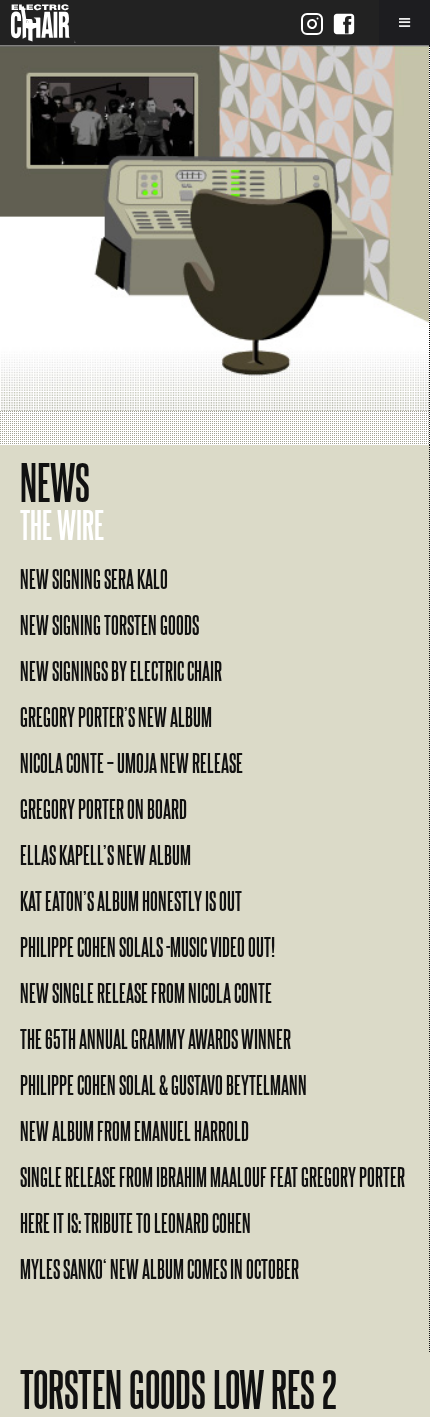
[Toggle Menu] (404, 22)
